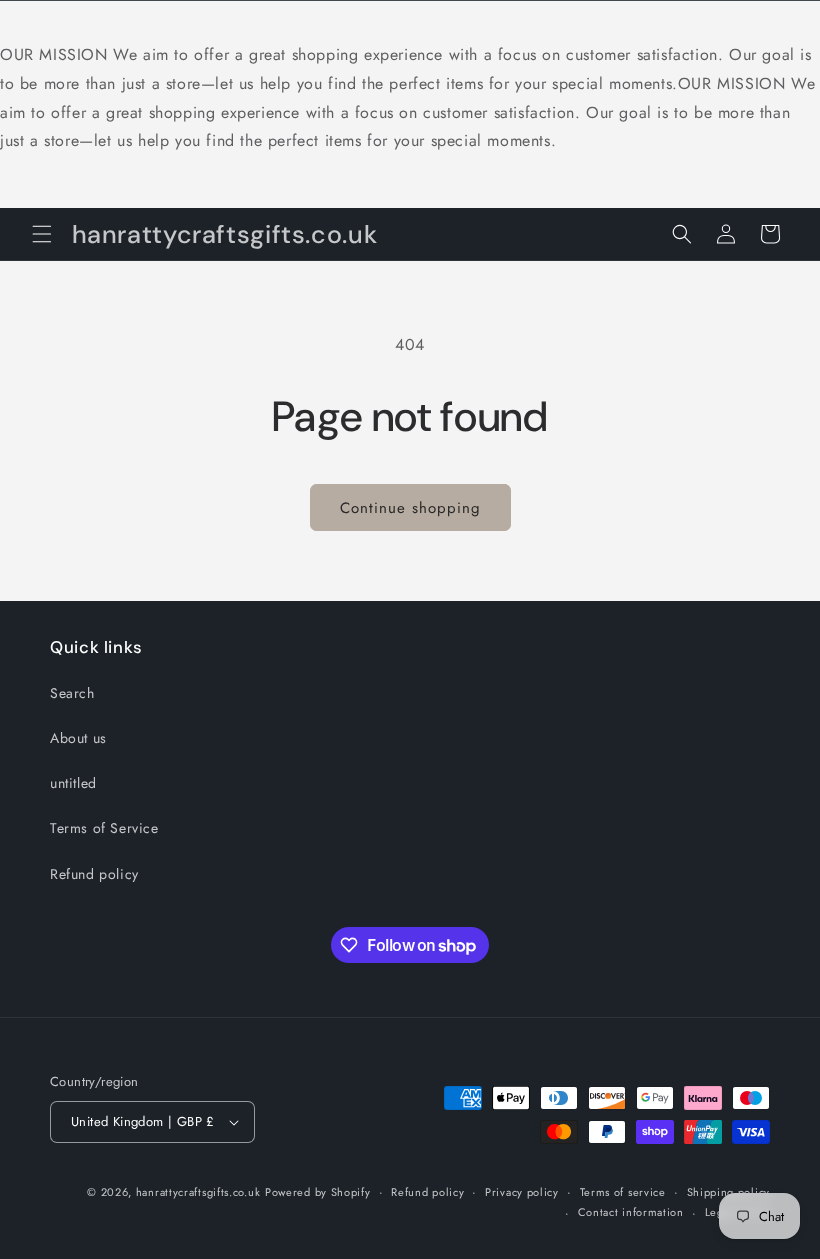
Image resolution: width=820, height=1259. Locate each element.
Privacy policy (522, 1192)
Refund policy (94, 874)
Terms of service (623, 1192)
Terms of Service (104, 828)
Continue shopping (410, 508)
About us (78, 738)
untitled (73, 783)
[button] (42, 234)
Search (72, 693)
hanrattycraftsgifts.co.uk (198, 1192)
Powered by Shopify (318, 1192)
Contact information (631, 1212)
